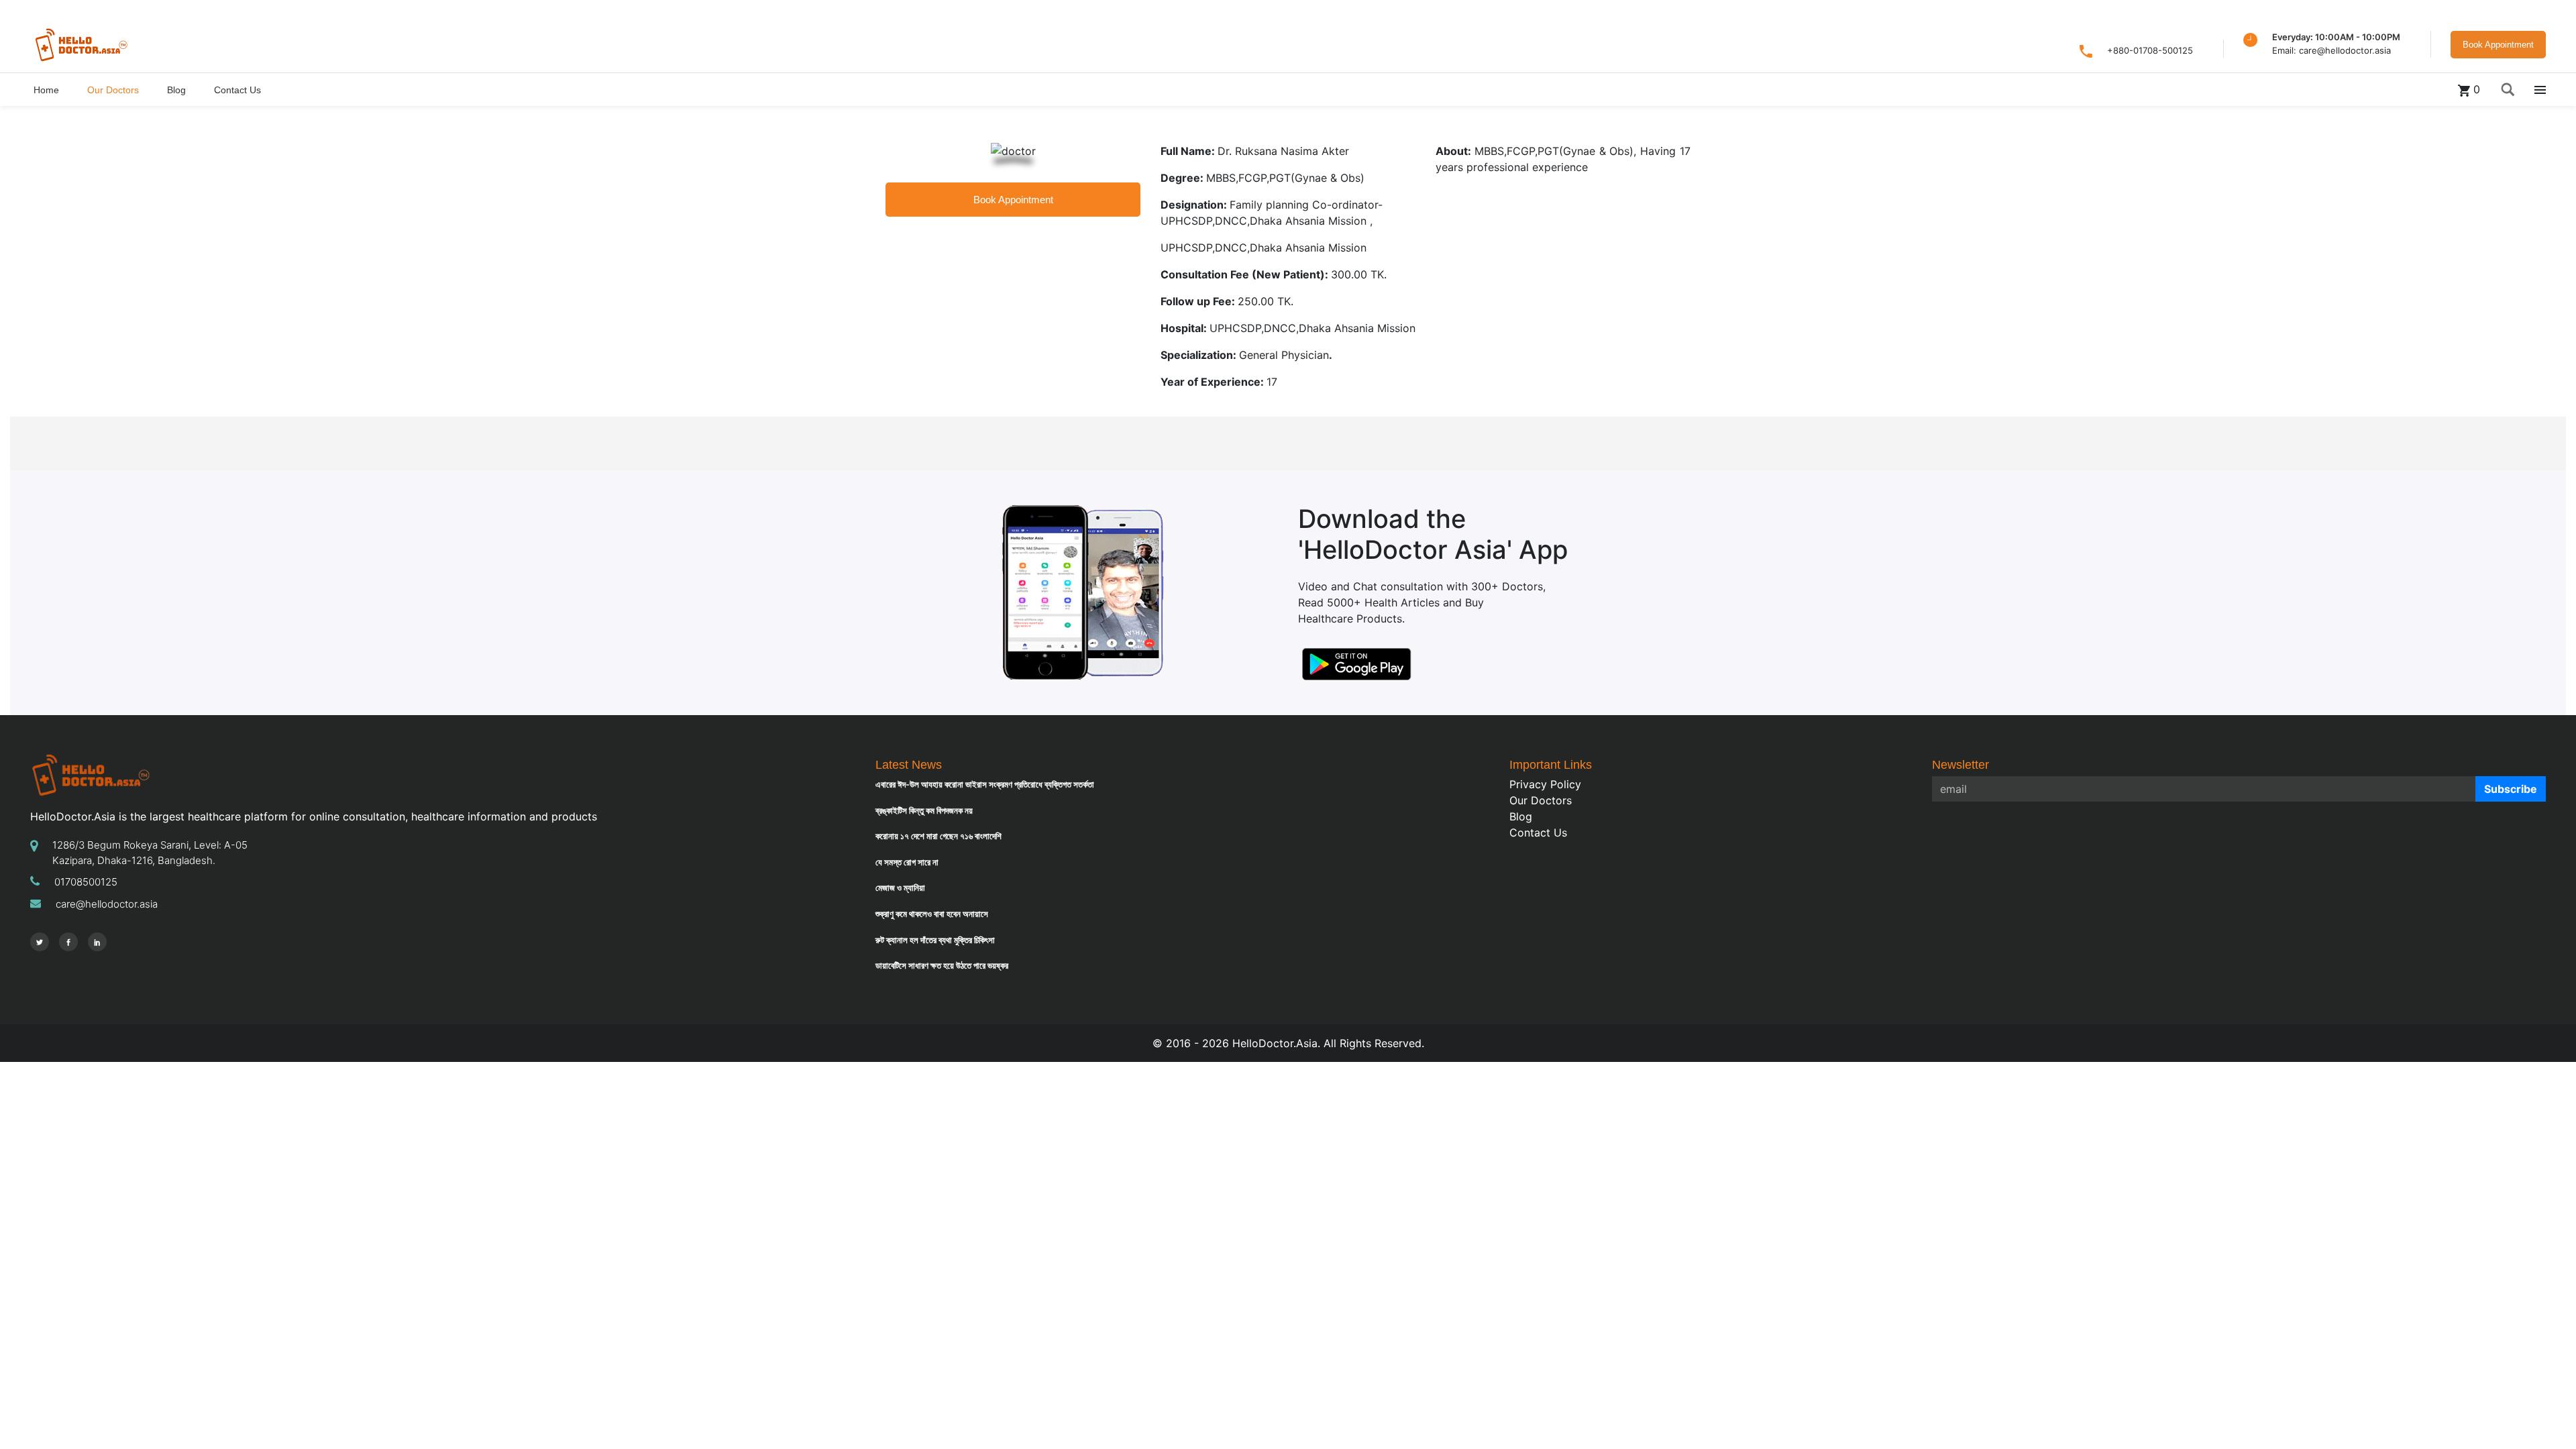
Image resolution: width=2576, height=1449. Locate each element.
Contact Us (1538, 833)
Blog (1521, 816)
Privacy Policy (1545, 784)
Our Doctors (1541, 800)
